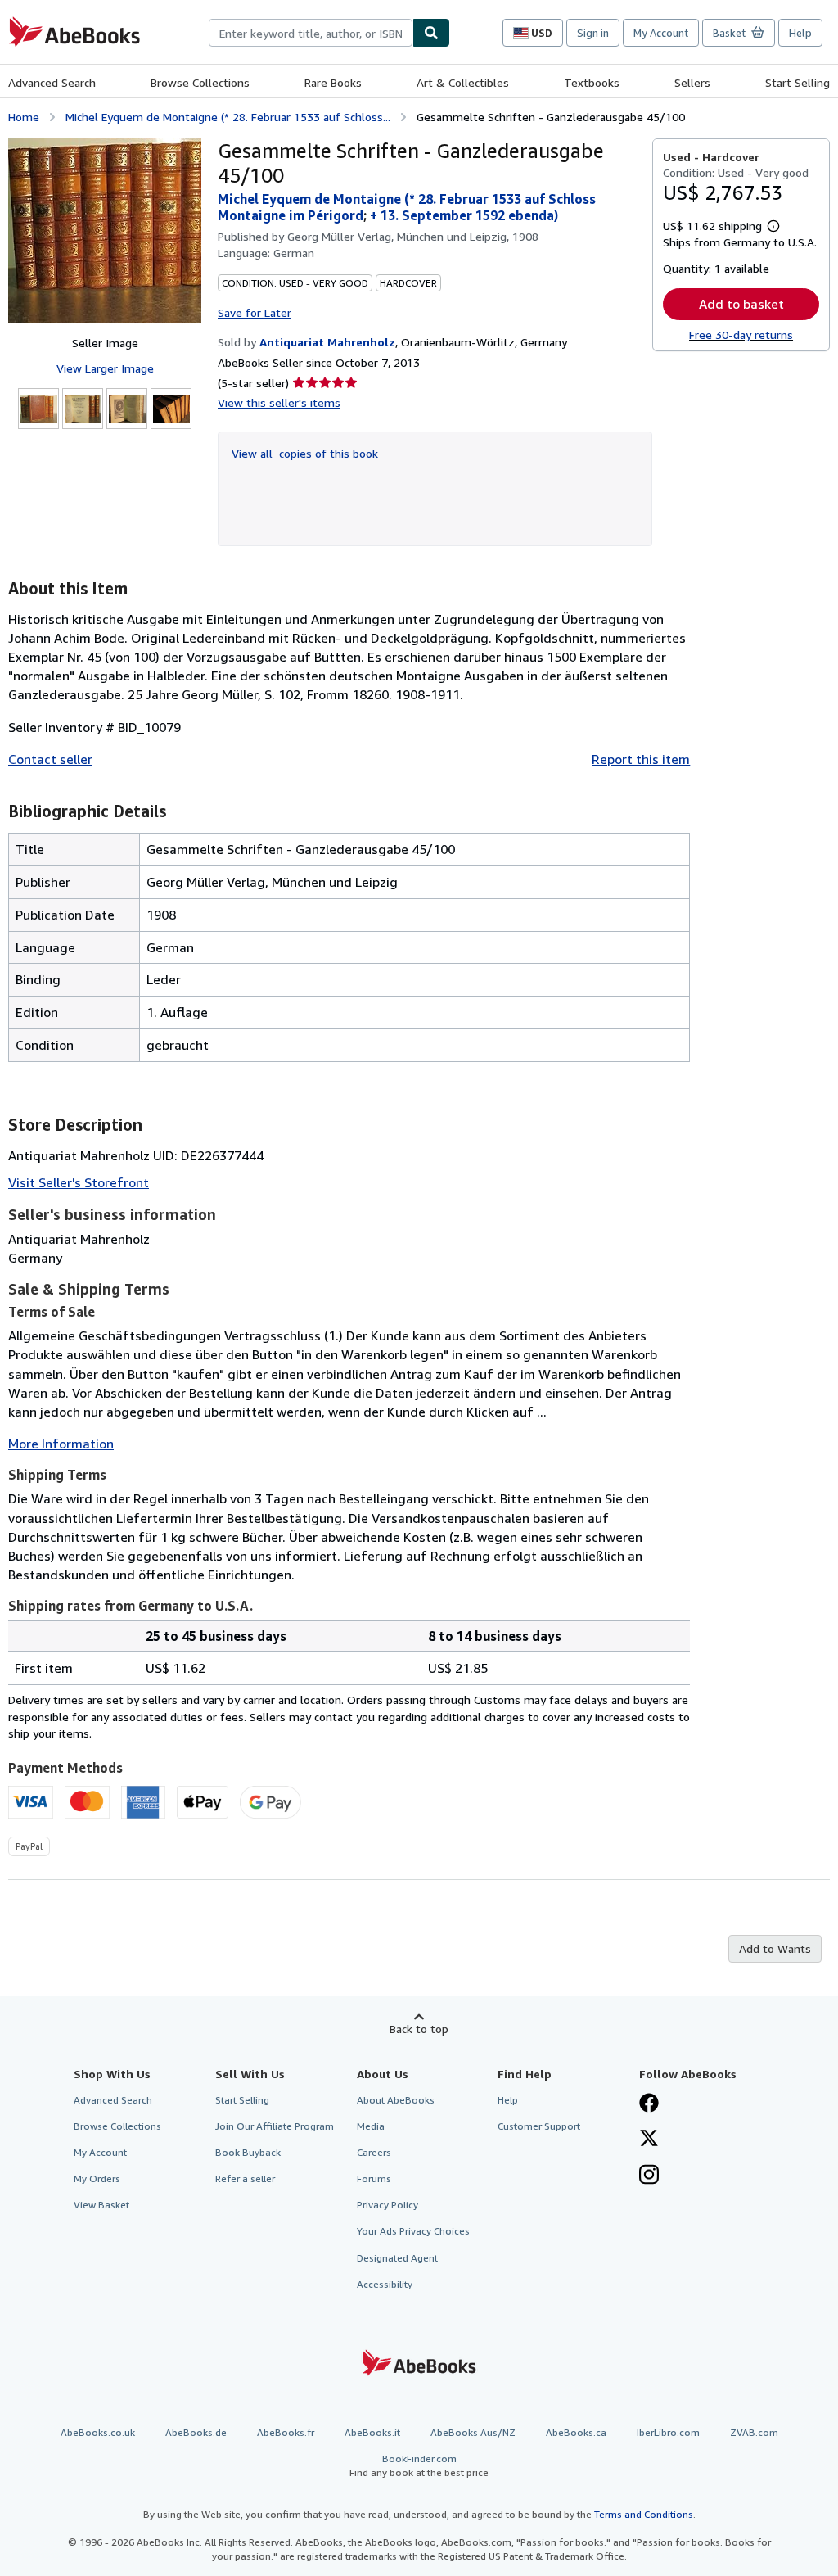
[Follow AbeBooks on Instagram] (649, 2176)
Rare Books (333, 82)
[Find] (431, 33)
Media (371, 2126)
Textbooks (592, 82)
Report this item (641, 759)
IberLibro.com (668, 2432)
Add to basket (741, 304)
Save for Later (255, 312)
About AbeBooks (396, 2100)
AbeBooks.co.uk (98, 2432)
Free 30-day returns (741, 334)
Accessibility (385, 2284)
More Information (61, 1444)
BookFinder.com (419, 2465)
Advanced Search (52, 82)
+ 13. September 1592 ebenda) (464, 215)
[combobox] (311, 33)
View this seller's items (279, 402)
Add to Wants (775, 1948)
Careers (374, 2152)
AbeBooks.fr (286, 2432)
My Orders (97, 2178)
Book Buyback (248, 2152)
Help (800, 33)
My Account (661, 33)
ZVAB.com (754, 2432)
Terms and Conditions (644, 2514)
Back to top (419, 2029)
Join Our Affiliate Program (275, 2126)
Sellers (692, 82)
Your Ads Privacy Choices (413, 2231)
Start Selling (797, 82)
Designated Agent (397, 2258)
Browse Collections (200, 82)
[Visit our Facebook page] (649, 2104)
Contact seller (50, 759)
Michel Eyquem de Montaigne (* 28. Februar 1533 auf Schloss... (228, 117)
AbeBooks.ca (576, 2432)
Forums (374, 2178)
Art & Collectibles (463, 82)
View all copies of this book (305, 453)
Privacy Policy (387, 2205)
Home (24, 117)
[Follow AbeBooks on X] (649, 2140)
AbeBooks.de (196, 2432)
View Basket (101, 2205)
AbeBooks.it (372, 2432)
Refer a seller (245, 2178)
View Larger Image (105, 368)
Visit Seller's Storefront (79, 1182)
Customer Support (539, 2126)
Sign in (593, 33)
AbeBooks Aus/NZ (473, 2432)
